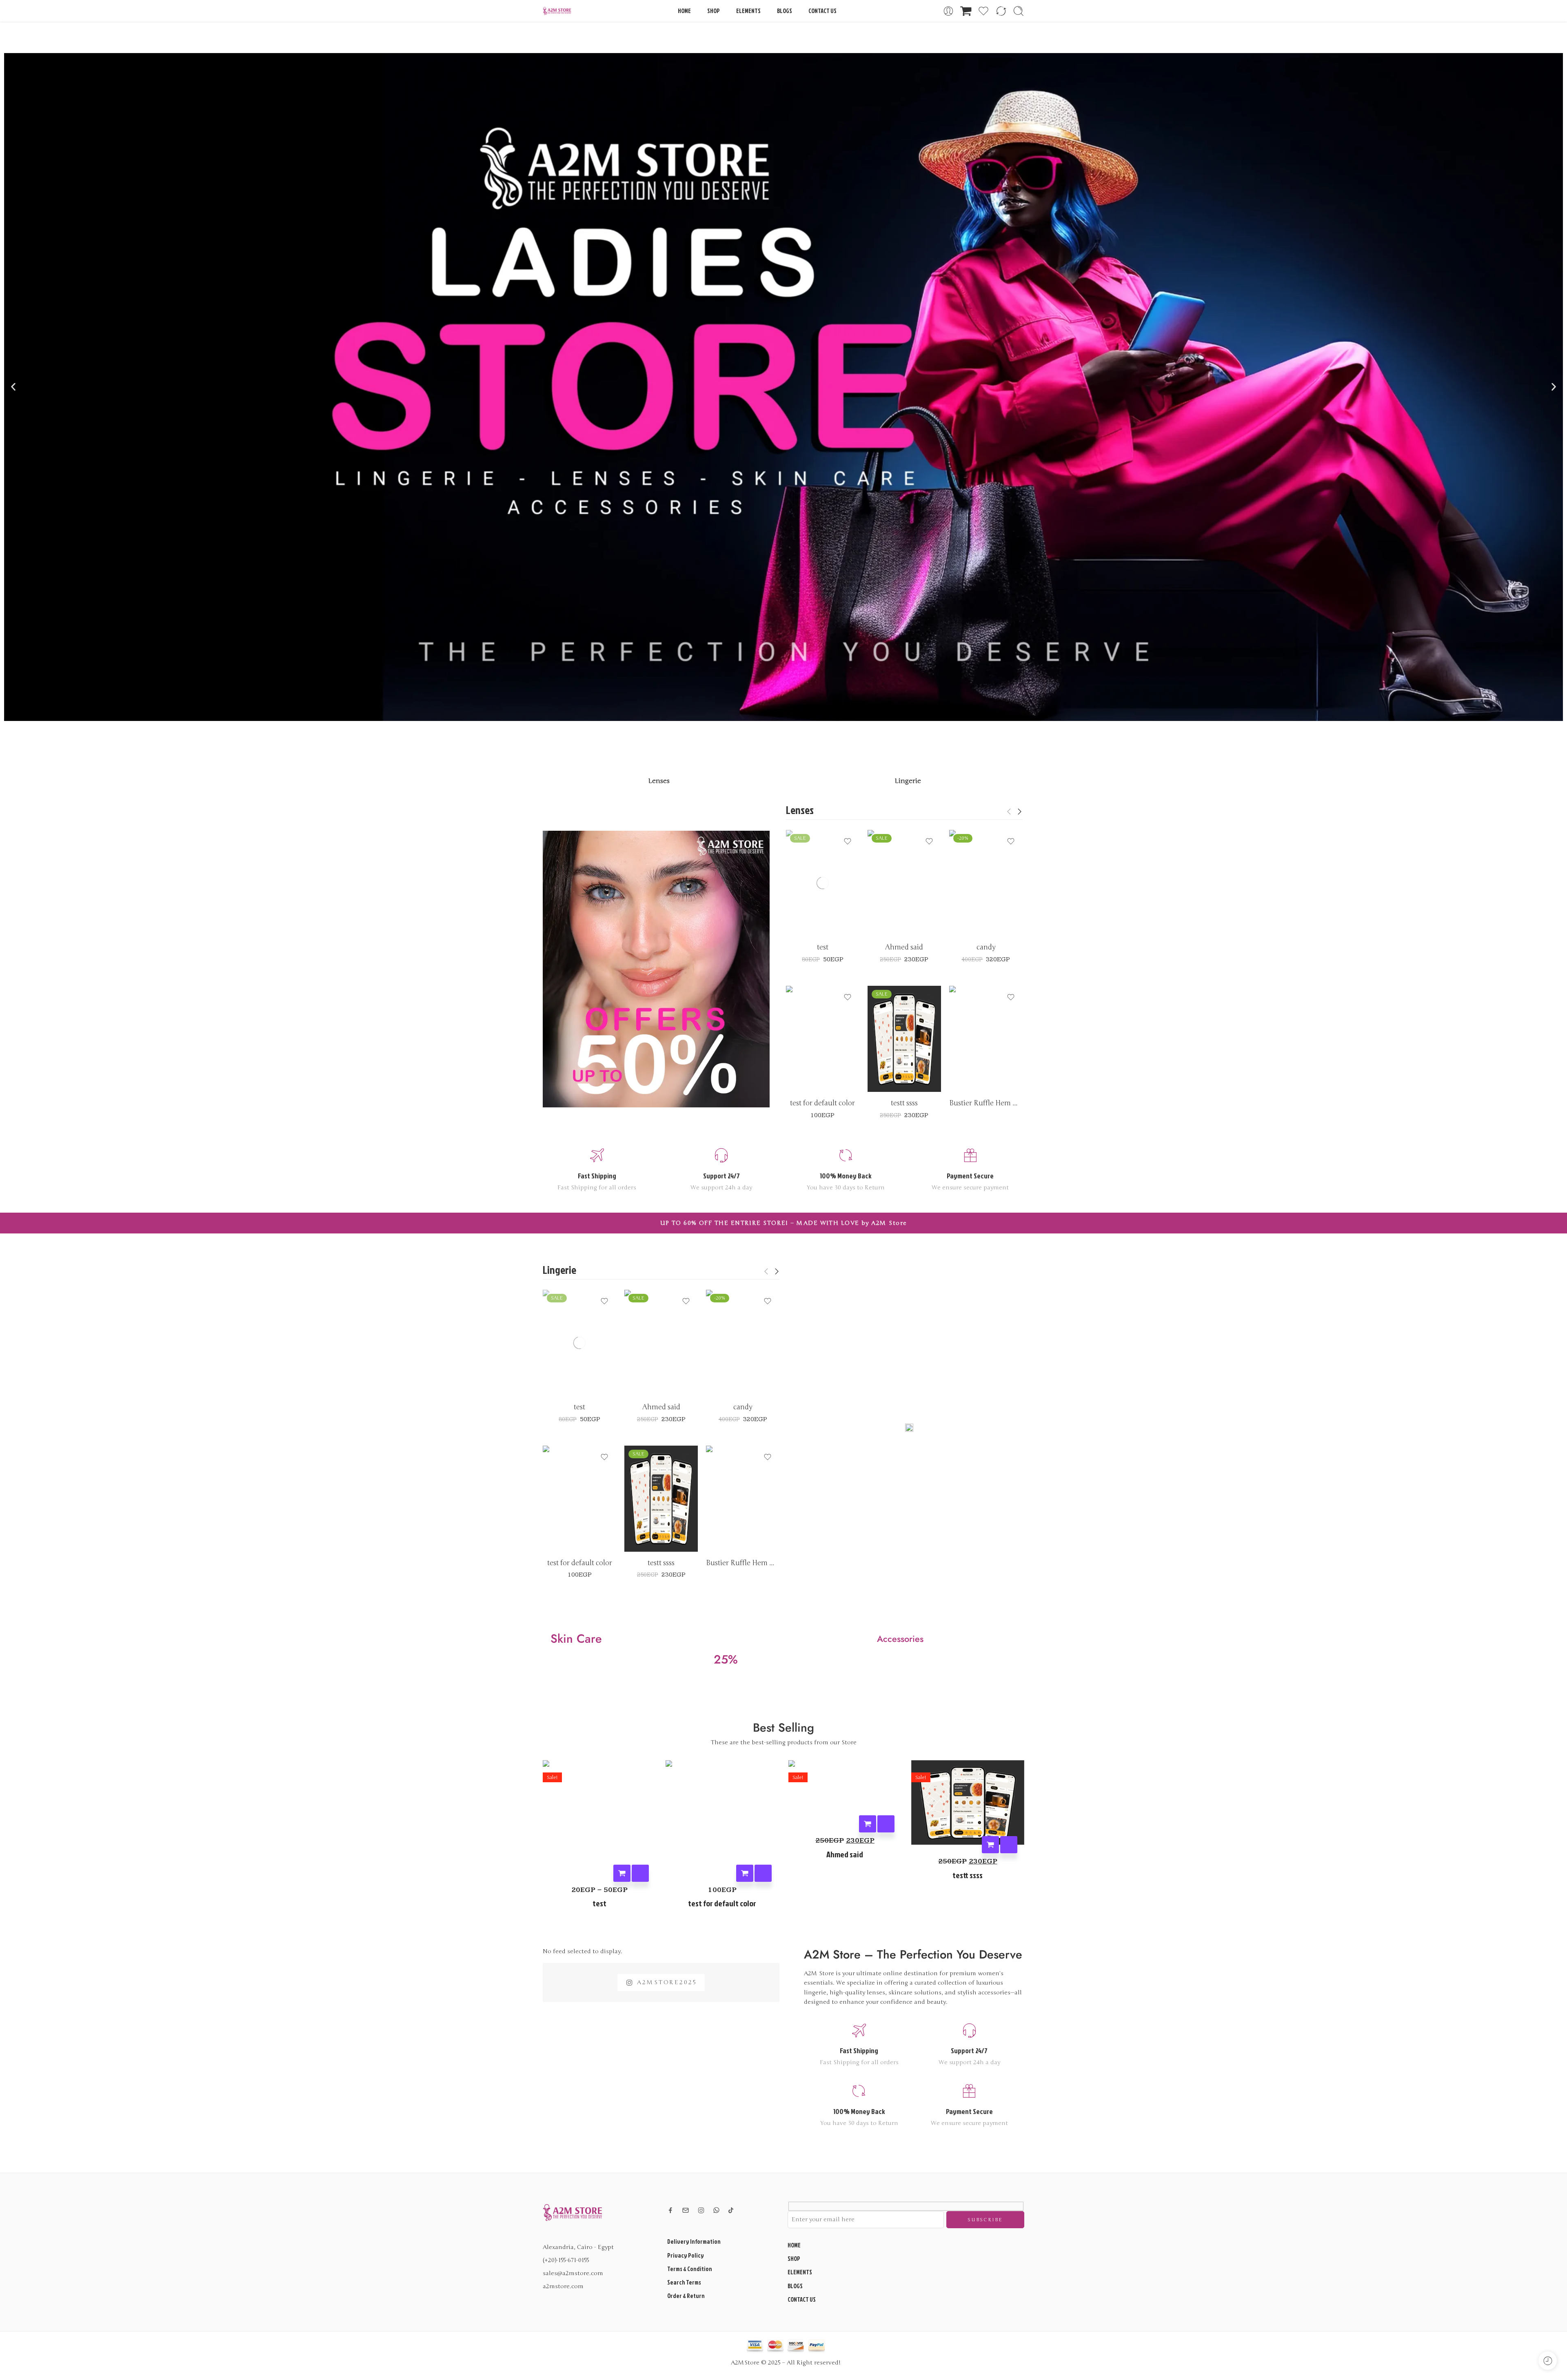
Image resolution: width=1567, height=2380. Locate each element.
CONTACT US (822, 11)
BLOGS (785, 11)
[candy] (986, 883)
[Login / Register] (948, 11)
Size (791, 928)
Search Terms (684, 2282)
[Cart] (966, 11)
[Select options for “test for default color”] (745, 1873)
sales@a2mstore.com (573, 2273)
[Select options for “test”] (622, 1873)
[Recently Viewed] (1548, 2361)
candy (986, 947)
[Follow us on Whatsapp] (716, 2210)
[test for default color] (823, 1039)
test (823, 947)
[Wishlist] (848, 841)
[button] (13, 387)
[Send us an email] (686, 2210)
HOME (684, 11)
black (808, 900)
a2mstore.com (563, 2286)
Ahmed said (904, 947)
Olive (808, 912)
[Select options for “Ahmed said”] (868, 1824)
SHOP (714, 11)
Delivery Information (694, 2241)
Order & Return (686, 2296)
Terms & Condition (690, 2269)
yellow (808, 1068)
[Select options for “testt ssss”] (990, 1845)
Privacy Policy (686, 2255)
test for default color (822, 1103)
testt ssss (904, 1103)
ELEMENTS (748, 11)
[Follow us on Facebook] (670, 2210)
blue (890, 912)
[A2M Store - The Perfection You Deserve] (557, 11)
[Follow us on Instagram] (701, 2210)
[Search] (1019, 11)
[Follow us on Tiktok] (731, 2210)
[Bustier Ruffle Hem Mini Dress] (986, 1039)
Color (793, 889)
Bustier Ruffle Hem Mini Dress (986, 1103)
